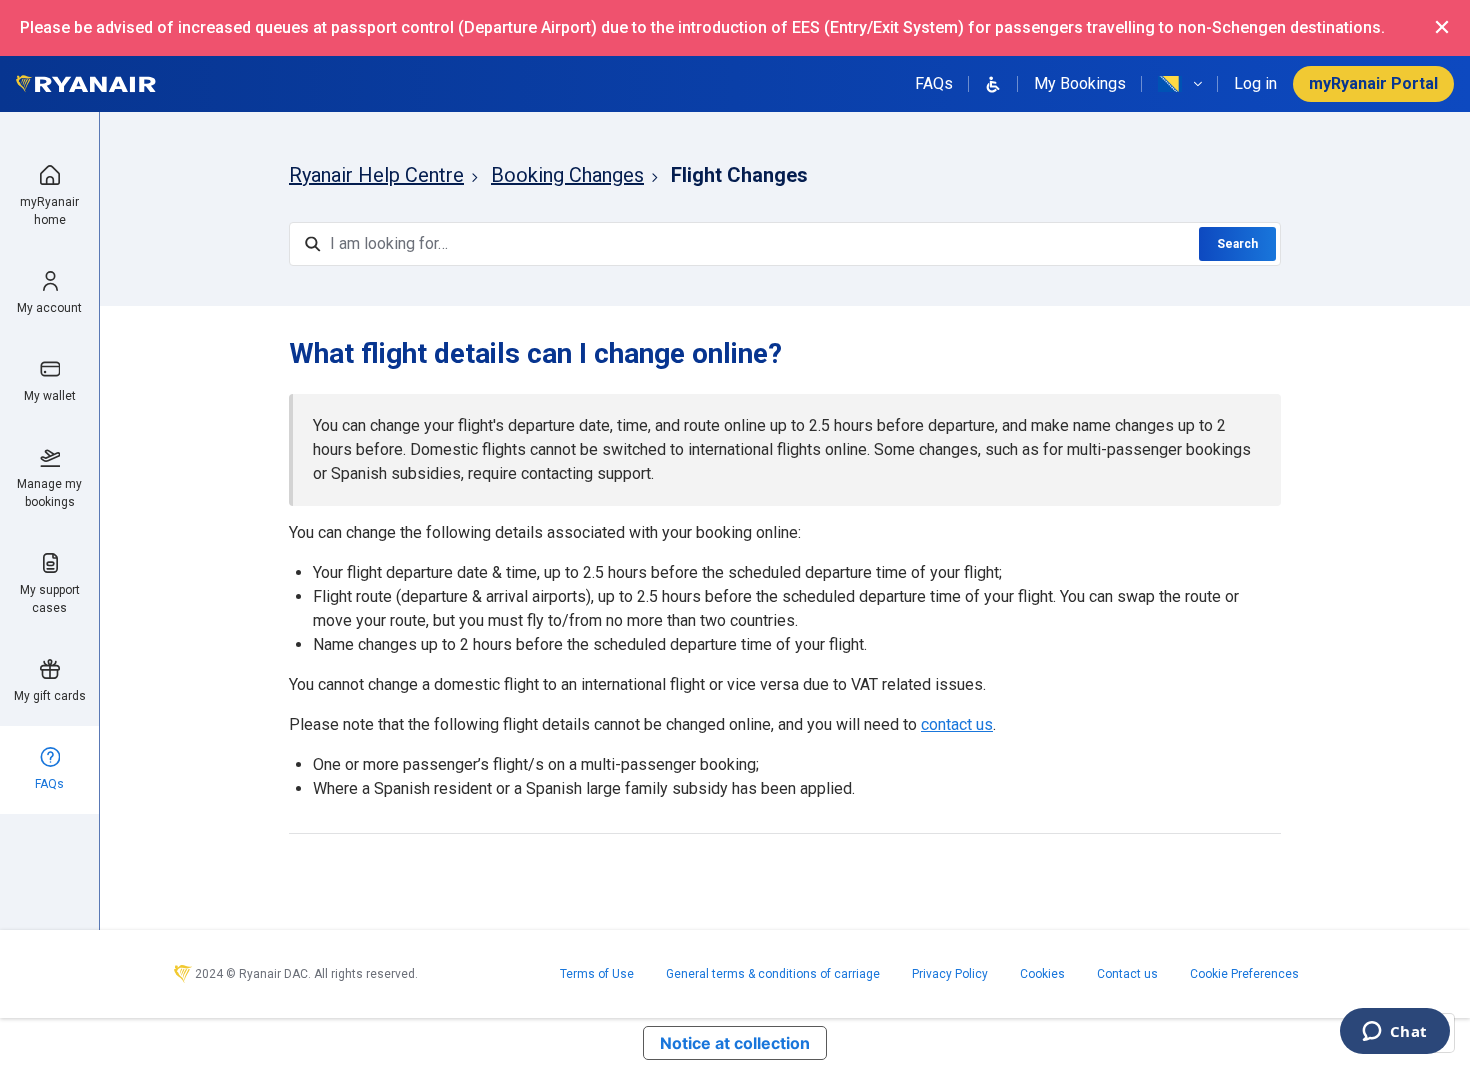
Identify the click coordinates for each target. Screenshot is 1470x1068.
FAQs (934, 83)
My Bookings (1080, 83)
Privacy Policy (950, 974)
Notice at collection (735, 1043)
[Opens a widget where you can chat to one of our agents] (1394, 1033)
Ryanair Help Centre (376, 175)
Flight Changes (739, 175)
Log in (1255, 83)
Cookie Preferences (1244, 974)
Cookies (1042, 974)
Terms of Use (597, 974)
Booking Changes (567, 175)
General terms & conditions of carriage (773, 974)
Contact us (1127, 974)
